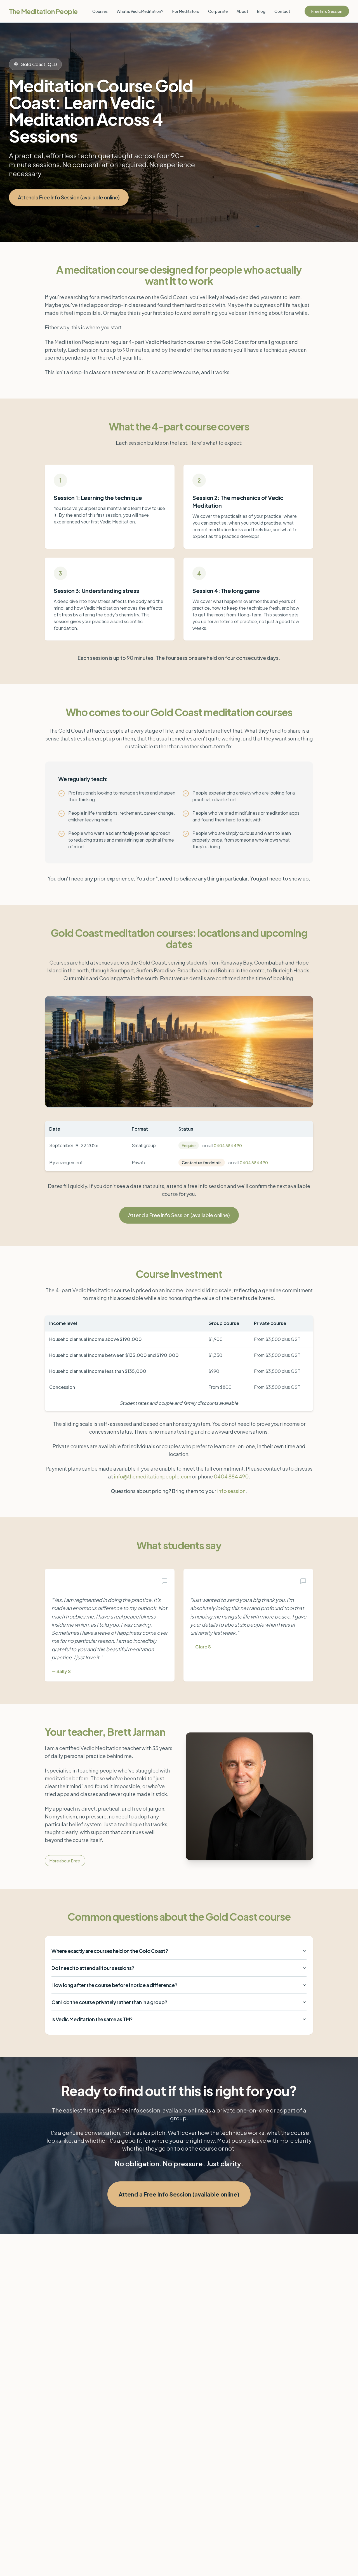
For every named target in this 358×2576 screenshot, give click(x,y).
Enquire (189, 1145)
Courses (100, 11)
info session (231, 1491)
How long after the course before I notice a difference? (114, 1985)
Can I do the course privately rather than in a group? (109, 2002)
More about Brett (65, 1861)
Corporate (218, 11)
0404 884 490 (228, 1145)
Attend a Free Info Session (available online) (69, 197)
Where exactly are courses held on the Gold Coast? (110, 1951)
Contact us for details (202, 1163)
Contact (282, 11)
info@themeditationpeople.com (153, 1476)
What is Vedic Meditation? (140, 11)
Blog (261, 11)
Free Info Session (327, 11)
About (242, 11)
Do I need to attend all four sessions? (93, 1968)
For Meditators (186, 11)
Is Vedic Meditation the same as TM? (92, 2019)
